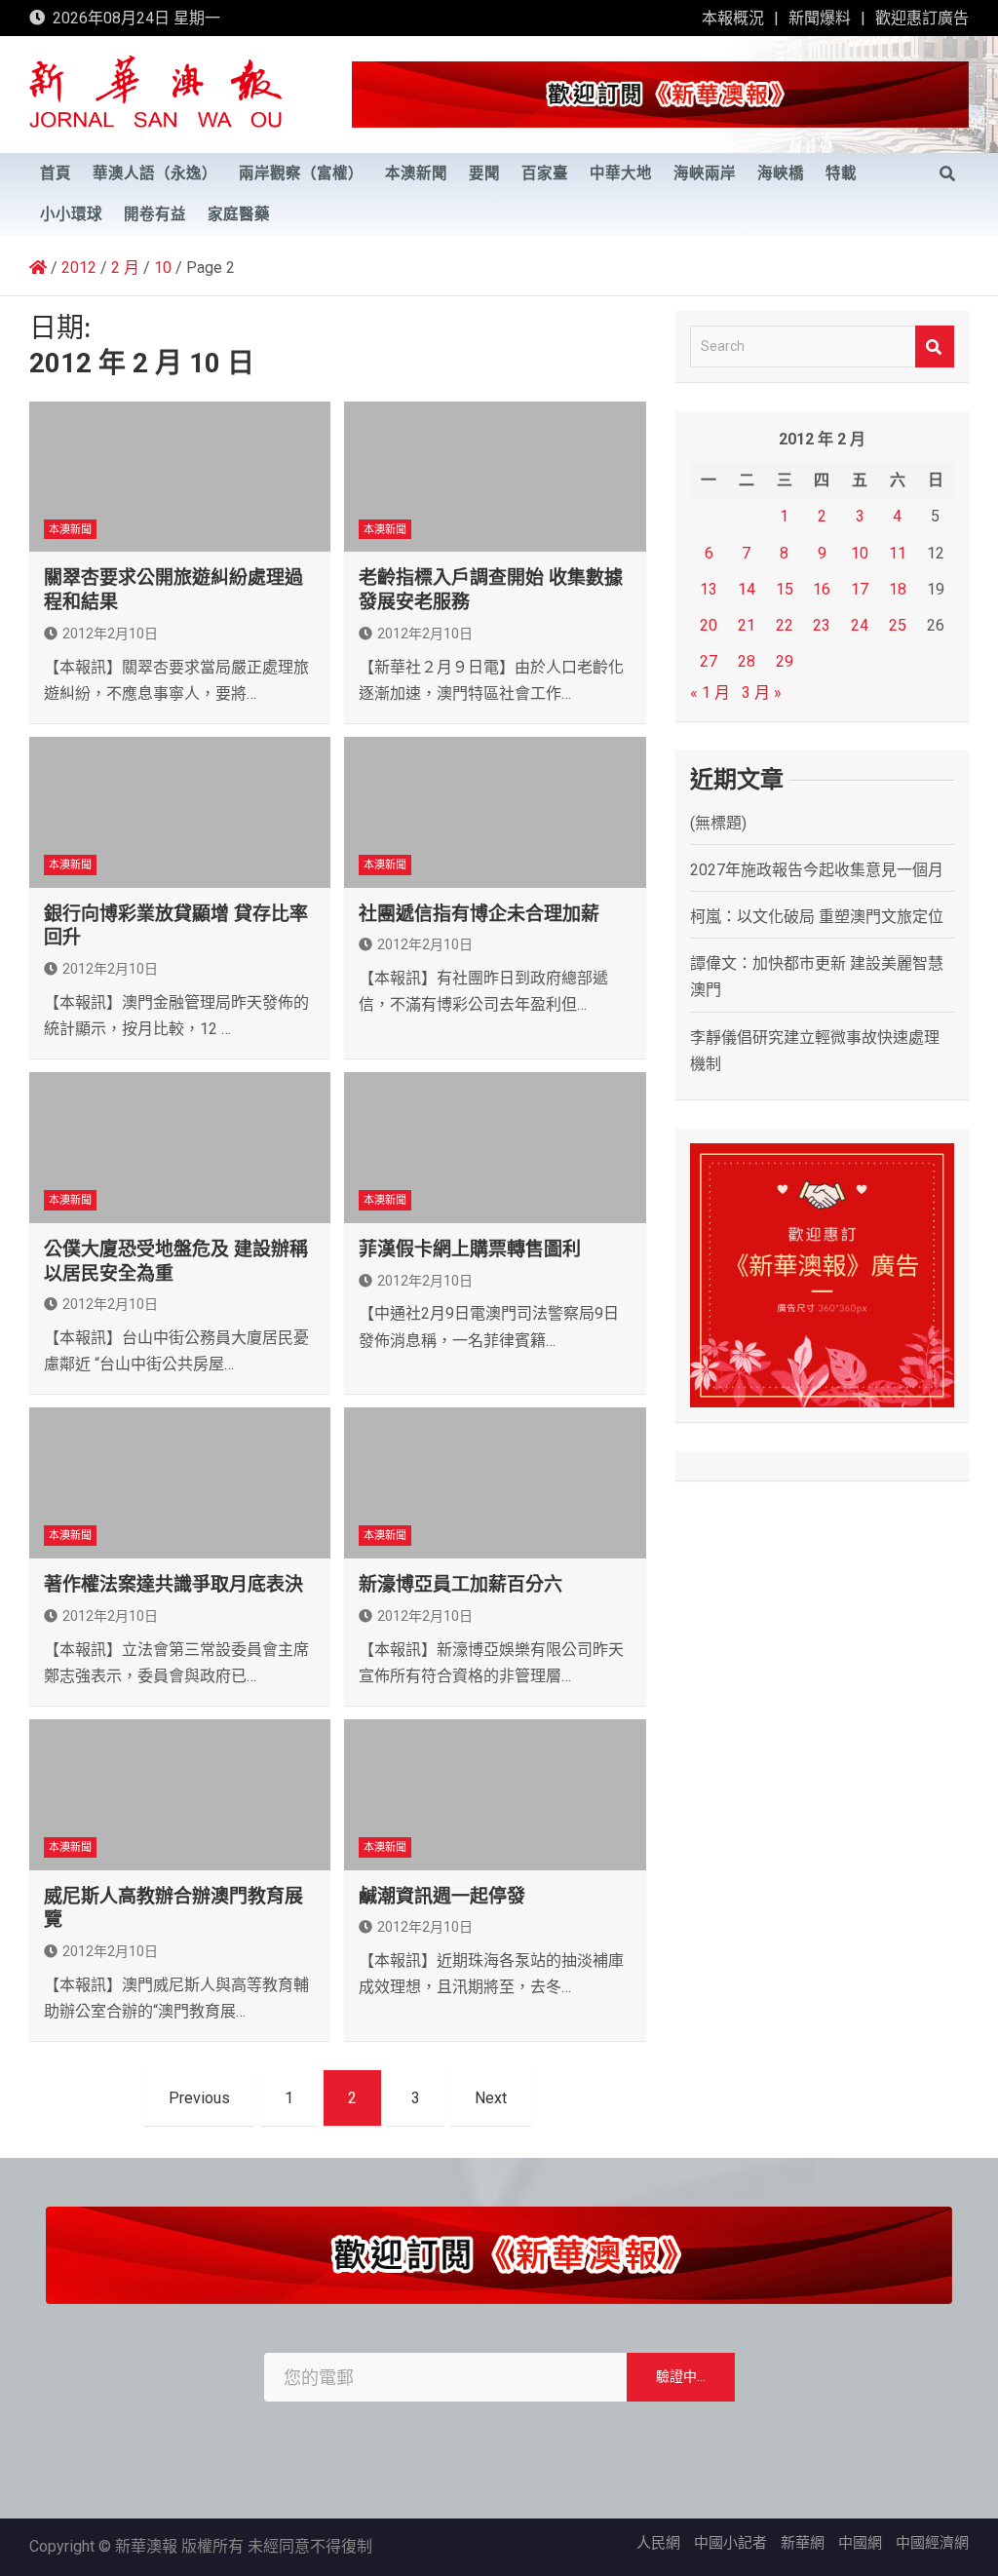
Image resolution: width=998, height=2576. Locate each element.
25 (898, 625)
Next (491, 2098)
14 (747, 589)
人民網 (658, 2543)
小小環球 (71, 214)
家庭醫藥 (239, 214)
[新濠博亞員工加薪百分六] (495, 1483)
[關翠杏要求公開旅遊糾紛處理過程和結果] (180, 477)
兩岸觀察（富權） (301, 173)
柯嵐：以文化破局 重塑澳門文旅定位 (817, 917)
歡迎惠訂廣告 (922, 18)
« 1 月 (710, 692)
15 (785, 589)
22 (785, 625)
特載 (841, 173)
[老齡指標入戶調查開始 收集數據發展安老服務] (495, 477)
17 (860, 589)
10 (860, 553)
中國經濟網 (932, 2543)
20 (709, 625)
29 (785, 661)
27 (709, 661)
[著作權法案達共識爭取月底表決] (180, 1483)
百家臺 (545, 173)
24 (860, 625)
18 (898, 589)
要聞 (484, 173)
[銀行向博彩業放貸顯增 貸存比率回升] (180, 812)
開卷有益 (155, 214)
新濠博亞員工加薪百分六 (461, 1584)
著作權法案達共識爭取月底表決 (173, 1584)
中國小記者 (730, 2543)
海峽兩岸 (705, 173)
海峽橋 (781, 173)
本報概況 (733, 18)
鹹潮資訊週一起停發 (442, 1896)
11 (898, 553)
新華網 (803, 2543)
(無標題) (718, 823)
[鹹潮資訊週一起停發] (495, 1795)
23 (822, 625)
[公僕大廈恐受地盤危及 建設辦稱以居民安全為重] (180, 1148)
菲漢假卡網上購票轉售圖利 (470, 1249)
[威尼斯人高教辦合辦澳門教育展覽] (180, 1795)
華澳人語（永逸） (155, 173)
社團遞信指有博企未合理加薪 (479, 914)
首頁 (56, 173)
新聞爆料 (820, 18)
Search (935, 346)
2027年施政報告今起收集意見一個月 (817, 870)
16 (822, 589)
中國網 (860, 2543)
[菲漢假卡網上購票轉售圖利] (495, 1148)
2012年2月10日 (110, 634)
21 (747, 625)
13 (709, 589)
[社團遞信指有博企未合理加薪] (495, 812)
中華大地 (621, 173)
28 (747, 661)
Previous (199, 2098)
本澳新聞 (416, 173)
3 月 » (762, 692)
